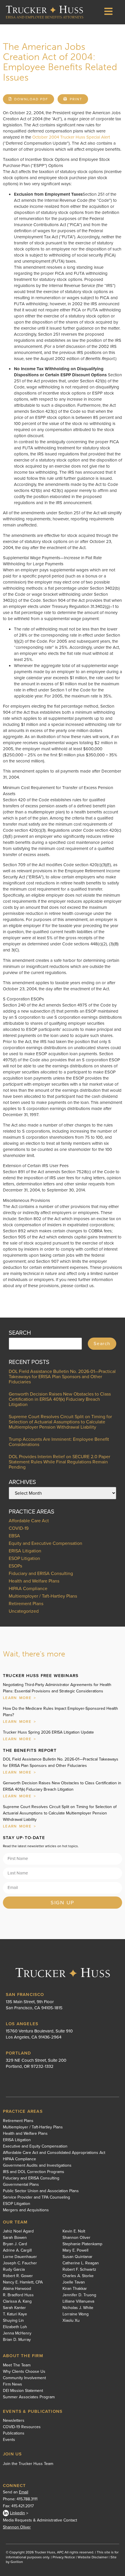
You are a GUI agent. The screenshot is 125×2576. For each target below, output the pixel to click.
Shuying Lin (13, 2321)
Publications (14, 2433)
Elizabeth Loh (15, 2327)
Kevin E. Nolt (74, 2231)
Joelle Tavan (74, 2282)
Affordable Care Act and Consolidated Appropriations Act (54, 2153)
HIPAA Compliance (28, 1588)
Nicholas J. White (78, 2308)
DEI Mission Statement (23, 2391)
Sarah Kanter (14, 2308)
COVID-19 (19, 1528)
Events (9, 2440)
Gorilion (17, 2562)
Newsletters (14, 2421)
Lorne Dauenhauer (20, 2257)
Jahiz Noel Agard (18, 2231)
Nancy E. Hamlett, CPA (23, 2282)
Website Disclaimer (93, 2557)
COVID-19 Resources (22, 2427)
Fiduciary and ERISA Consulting (41, 1573)
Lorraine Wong (76, 2314)
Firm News (12, 2384)
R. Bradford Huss (18, 2295)
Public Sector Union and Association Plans (41, 2191)
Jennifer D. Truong (79, 2295)
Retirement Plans (26, 1604)
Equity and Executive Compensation (45, 1543)
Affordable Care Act (29, 1521)
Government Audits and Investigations (37, 2166)
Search (102, 1344)
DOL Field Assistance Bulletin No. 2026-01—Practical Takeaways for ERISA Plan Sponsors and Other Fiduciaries (62, 1377)
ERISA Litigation (25, 1551)
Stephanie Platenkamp (82, 2244)
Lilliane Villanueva (78, 2301)
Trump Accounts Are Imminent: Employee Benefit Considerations (59, 1442)
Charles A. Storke (78, 2276)
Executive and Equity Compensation (35, 2146)
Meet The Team (17, 2365)
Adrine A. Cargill (17, 2250)
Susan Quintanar (77, 2257)
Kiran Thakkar (75, 2289)
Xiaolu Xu (71, 2321)
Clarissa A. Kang (17, 2301)
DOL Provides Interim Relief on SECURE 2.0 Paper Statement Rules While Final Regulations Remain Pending (59, 1462)
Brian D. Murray (17, 2340)
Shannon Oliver (76, 2238)
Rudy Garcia (14, 2270)
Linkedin (17, 2513)
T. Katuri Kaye (15, 2314)
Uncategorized (24, 1611)
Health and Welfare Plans (34, 1581)
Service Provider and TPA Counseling (36, 2197)
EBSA (14, 1536)
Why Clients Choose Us (24, 2372)
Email (24, 2492)
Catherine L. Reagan (81, 2263)
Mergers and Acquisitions (26, 2210)
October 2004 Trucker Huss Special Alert (71, 137)
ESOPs (15, 1566)
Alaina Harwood (17, 2289)
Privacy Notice (64, 2557)
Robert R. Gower (18, 2276)
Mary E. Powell (75, 2250)
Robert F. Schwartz (79, 2270)
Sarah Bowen (15, 2238)
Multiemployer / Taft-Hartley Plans (43, 1596)
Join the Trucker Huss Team (28, 2464)
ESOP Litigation (24, 1558)
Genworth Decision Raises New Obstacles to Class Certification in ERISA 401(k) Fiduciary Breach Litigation (60, 1399)
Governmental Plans (21, 2185)
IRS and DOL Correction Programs (34, 2172)
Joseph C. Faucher (20, 2263)
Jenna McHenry (17, 2333)
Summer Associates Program (29, 2397)
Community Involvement (24, 2378)
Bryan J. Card (15, 2244)
